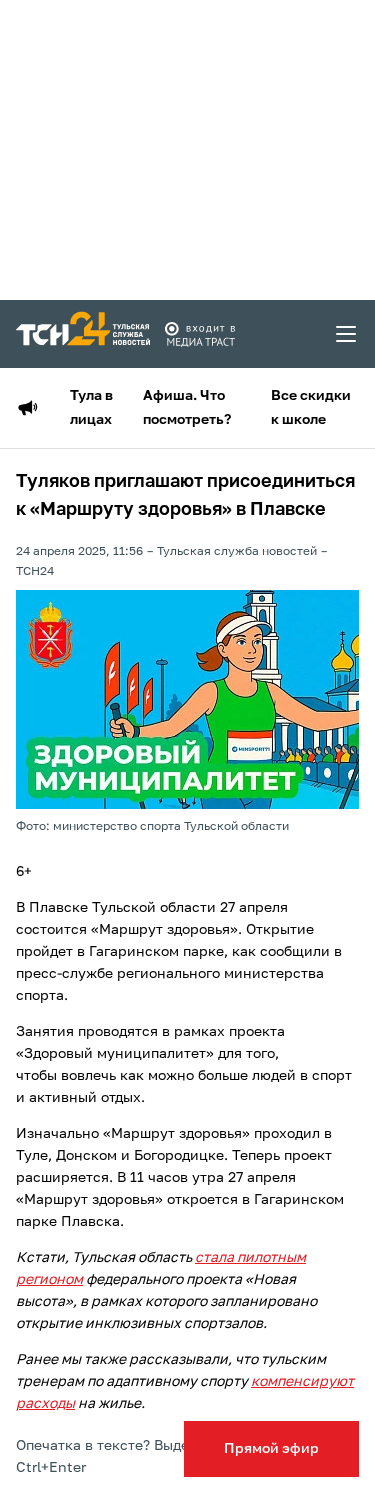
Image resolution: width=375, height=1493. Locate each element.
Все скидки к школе (311, 408)
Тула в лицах (91, 408)
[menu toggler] (347, 334)
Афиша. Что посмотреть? (187, 408)
